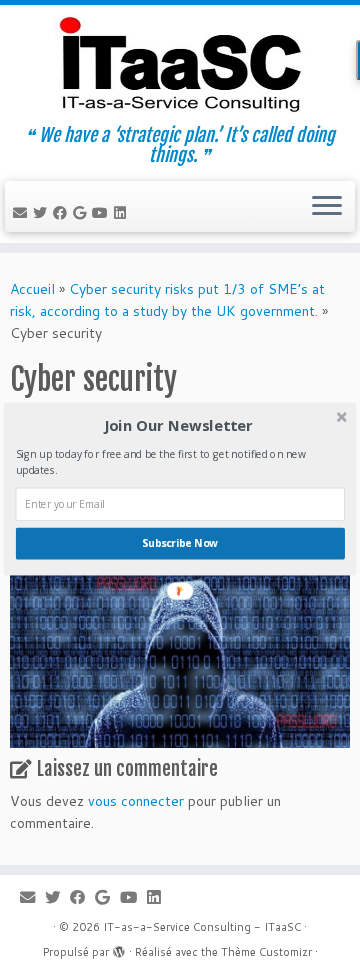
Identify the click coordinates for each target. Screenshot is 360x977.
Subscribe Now (180, 543)
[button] (178, 425)
